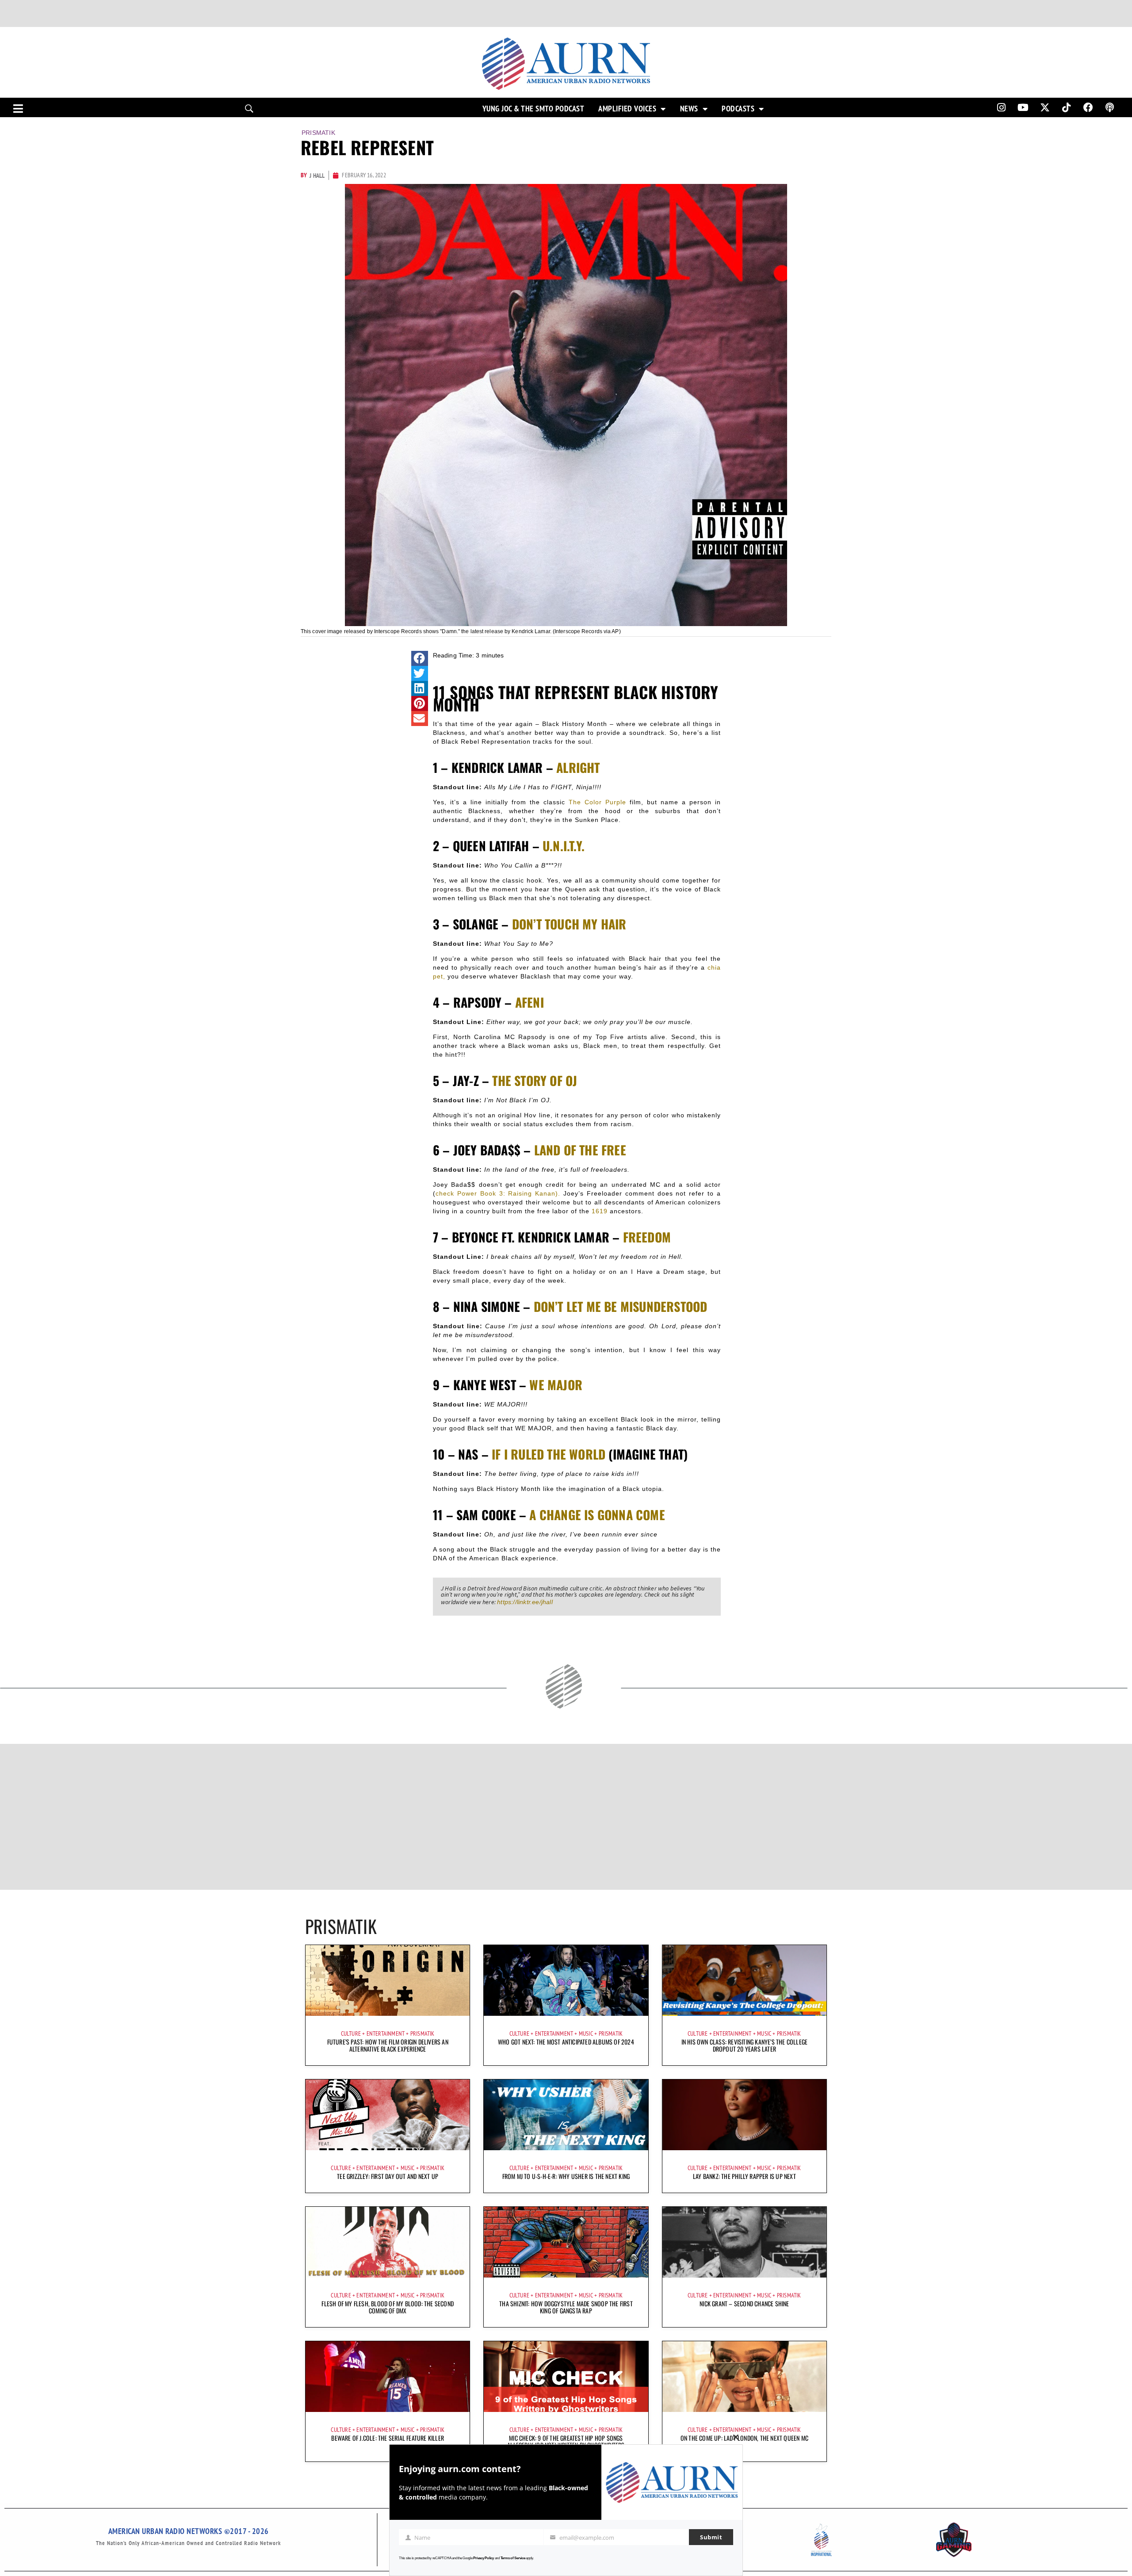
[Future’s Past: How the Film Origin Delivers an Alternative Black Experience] (388, 1980)
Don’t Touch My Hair (569, 924)
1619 (600, 1211)
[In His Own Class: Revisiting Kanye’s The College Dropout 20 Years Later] (744, 1980)
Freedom (647, 1237)
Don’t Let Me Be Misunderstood (621, 1306)
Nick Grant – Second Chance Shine (744, 2303)
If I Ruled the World (549, 1454)
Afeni (530, 1002)
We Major (556, 1385)
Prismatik (318, 133)
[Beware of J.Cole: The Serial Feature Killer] (388, 2377)
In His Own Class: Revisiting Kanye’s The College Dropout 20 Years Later (745, 2045)
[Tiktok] (1067, 107)
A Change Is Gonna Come (597, 1515)
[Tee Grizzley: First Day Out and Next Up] (388, 2115)
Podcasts (738, 109)
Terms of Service (513, 2558)
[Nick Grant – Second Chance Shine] (744, 2242)
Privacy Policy (484, 2558)
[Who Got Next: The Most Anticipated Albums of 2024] (566, 1980)
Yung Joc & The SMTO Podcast (533, 109)
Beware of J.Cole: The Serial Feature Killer (388, 2438)
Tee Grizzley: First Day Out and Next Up (388, 2176)
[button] (420, 658)
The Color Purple (597, 802)
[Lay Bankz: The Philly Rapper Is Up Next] (744, 2115)
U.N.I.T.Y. (564, 846)
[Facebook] (1088, 107)
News (689, 109)
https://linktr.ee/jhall (525, 1602)
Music (586, 2033)
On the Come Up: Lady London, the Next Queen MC (744, 2438)
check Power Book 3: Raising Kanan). (498, 1193)
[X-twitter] (1045, 107)
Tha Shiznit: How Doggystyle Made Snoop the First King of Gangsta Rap (566, 2307)
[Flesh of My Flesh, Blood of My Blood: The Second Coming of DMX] (388, 2242)
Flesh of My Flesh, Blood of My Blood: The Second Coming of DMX (388, 2307)
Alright (578, 767)
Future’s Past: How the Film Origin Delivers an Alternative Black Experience (388, 2045)
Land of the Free (580, 1150)
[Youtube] (1023, 107)
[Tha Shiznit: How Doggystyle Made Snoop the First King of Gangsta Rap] (566, 2242)
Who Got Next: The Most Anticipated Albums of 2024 (566, 2042)
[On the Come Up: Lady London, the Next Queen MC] (744, 2377)
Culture (351, 2033)
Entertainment (386, 2033)
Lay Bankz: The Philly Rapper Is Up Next (744, 2176)
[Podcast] (1110, 107)
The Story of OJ (535, 1080)
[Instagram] (1001, 107)
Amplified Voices (627, 109)
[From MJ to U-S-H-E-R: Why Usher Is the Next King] (566, 2115)
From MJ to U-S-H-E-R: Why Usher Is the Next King (566, 2176)
